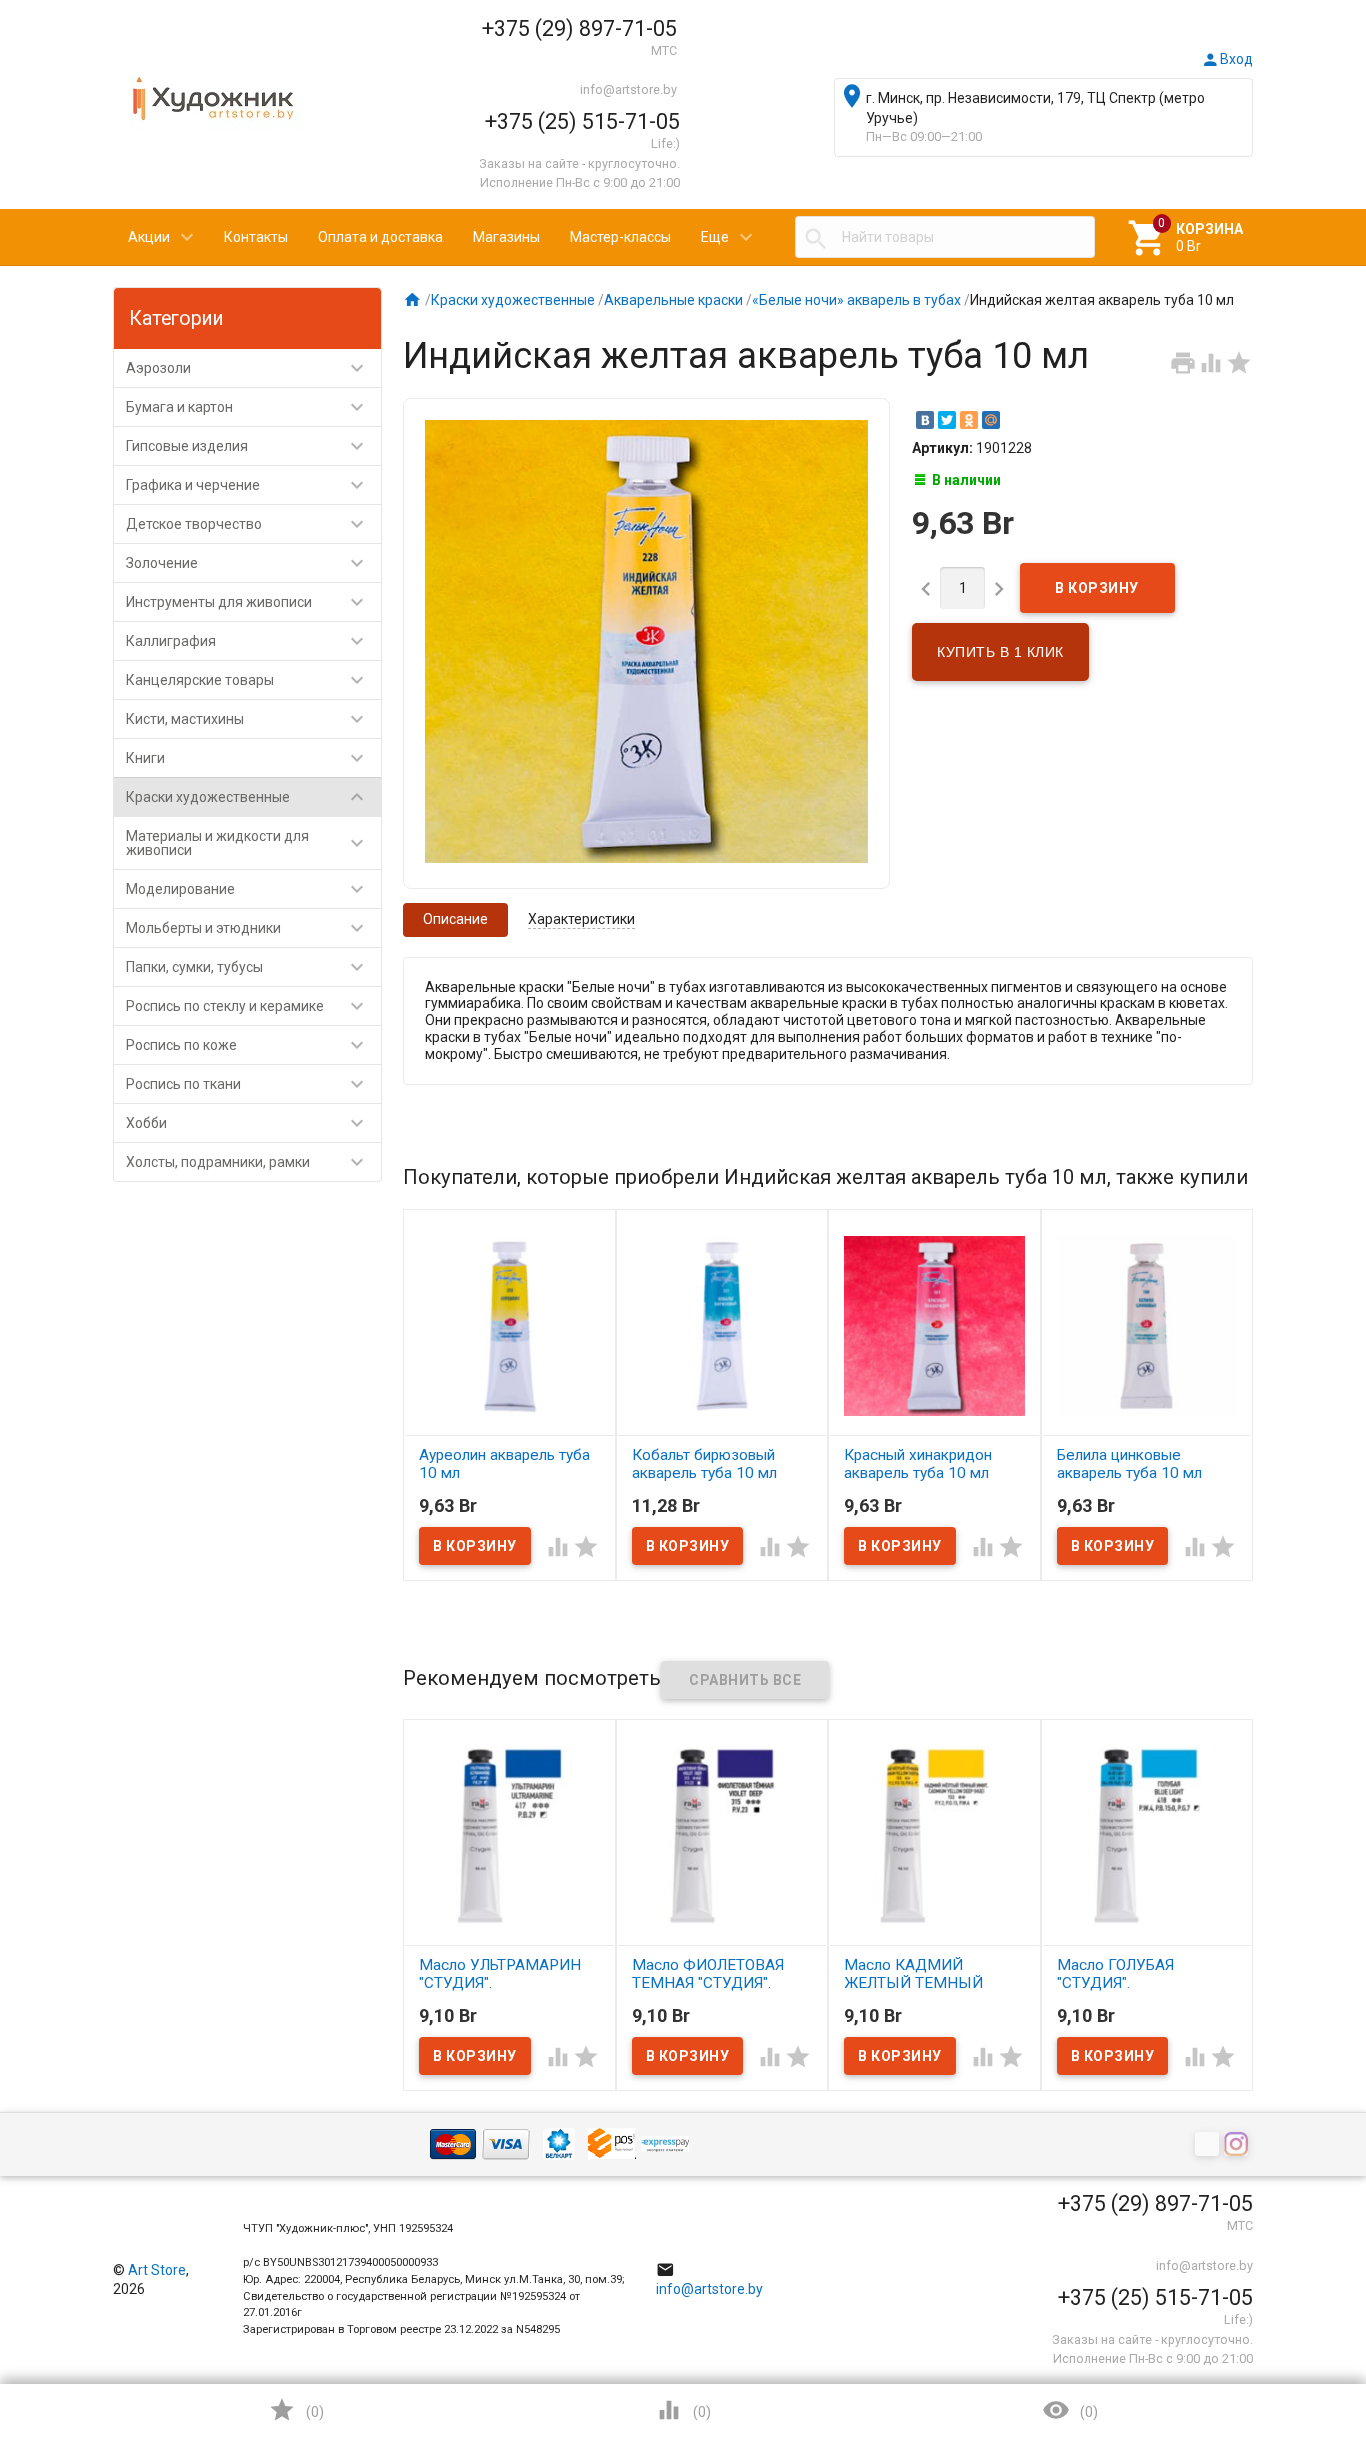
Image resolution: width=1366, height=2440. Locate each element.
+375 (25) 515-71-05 (582, 121)
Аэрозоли (247, 368)
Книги (247, 758)
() (296, 2410)
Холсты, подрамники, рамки (247, 1162)
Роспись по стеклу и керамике (247, 1006)
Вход (1227, 59)
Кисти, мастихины (247, 719)
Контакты (256, 237)
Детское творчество (247, 524)
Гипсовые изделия (247, 446)
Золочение (247, 563)
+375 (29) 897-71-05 (579, 28)
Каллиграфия (247, 641)
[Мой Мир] (991, 420)
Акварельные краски (673, 300)
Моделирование (247, 889)
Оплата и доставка (380, 237)
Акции (149, 237)
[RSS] (1209, 2146)
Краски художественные (247, 797)
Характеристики (581, 919)
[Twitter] (947, 420)
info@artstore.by (628, 89)
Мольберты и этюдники (247, 928)
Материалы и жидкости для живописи (247, 843)
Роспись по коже (247, 1045)
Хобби (247, 1123)
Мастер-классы (620, 237)
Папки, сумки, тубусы (247, 967)
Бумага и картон (247, 407)
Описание (455, 919)
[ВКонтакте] (925, 420)
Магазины (506, 237)
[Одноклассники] (969, 420)
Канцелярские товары (247, 680)
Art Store (157, 2270)
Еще (715, 237)
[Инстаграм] (1238, 2146)
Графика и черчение (247, 485)
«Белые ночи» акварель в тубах (856, 300)
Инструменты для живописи (247, 602)
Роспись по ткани (247, 1084)
